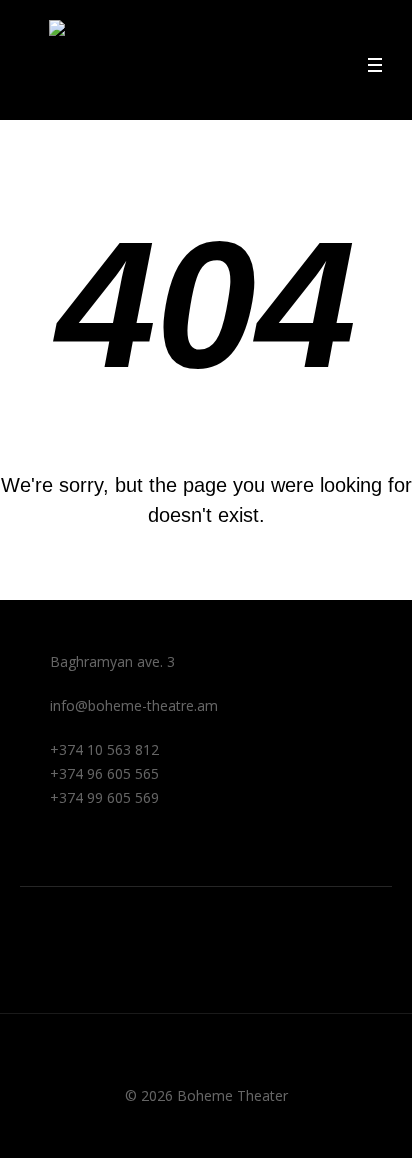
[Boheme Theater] (57, 60)
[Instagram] (30, 903)
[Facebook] (30, 870)
